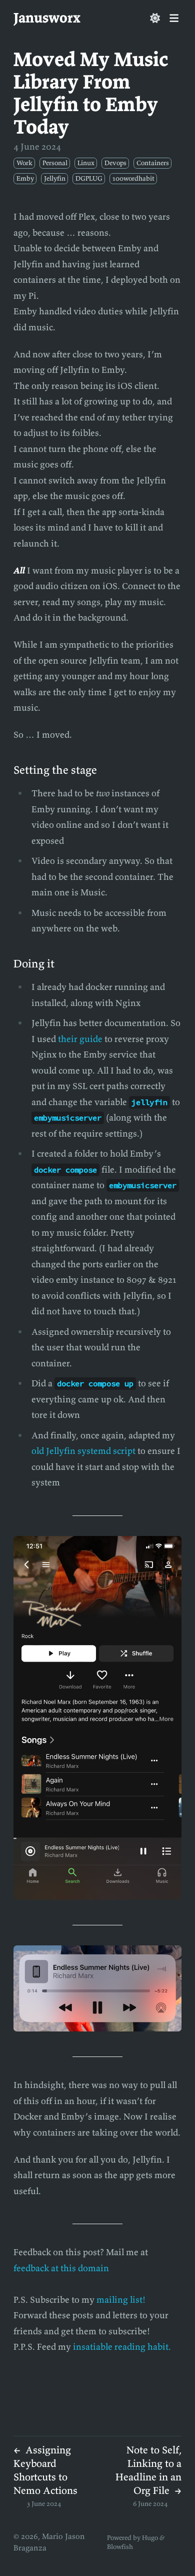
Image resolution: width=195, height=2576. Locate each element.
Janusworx (47, 18)
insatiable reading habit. (122, 2347)
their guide (80, 1039)
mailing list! (121, 2299)
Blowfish (120, 2547)
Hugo (150, 2538)
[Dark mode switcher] (155, 18)
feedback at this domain (61, 2268)
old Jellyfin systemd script (83, 1451)
